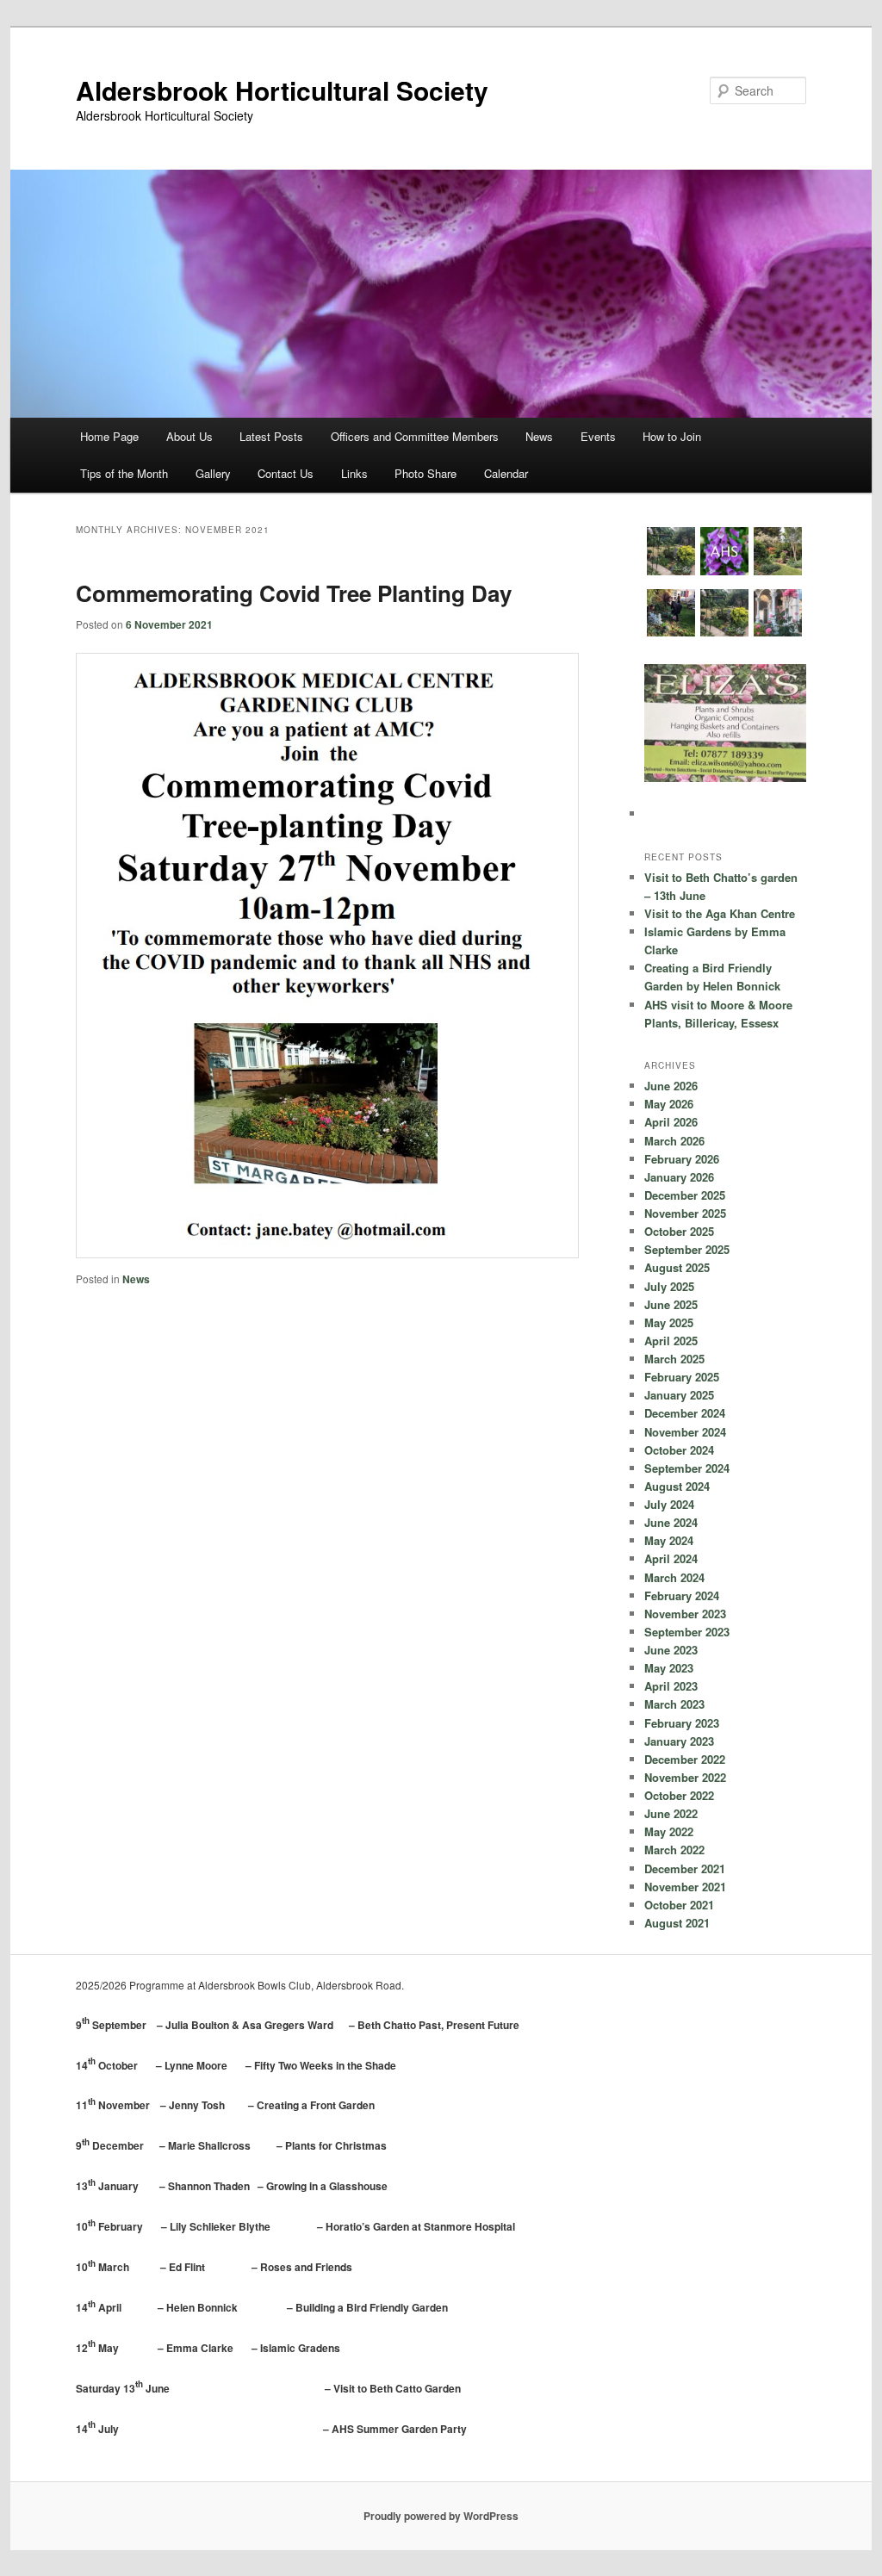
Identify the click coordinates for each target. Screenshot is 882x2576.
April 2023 (671, 1686)
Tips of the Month (124, 473)
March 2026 (674, 1141)
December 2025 (685, 1195)
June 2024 (671, 1522)
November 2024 (685, 1432)
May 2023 (669, 1668)
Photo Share (425, 473)
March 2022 (674, 1850)
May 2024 (669, 1540)
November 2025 (685, 1213)
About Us (189, 436)
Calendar (506, 473)
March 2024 (674, 1577)
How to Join (672, 436)
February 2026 (682, 1159)
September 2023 (687, 1632)
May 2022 (669, 1831)
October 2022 (679, 1795)
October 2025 (679, 1231)
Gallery (213, 473)
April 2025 (671, 1341)
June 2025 (671, 1304)
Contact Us (286, 473)
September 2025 (687, 1249)
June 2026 (671, 1086)
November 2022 (685, 1777)
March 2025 (674, 1359)
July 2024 (669, 1504)
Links (354, 473)
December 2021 (685, 1868)
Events (598, 436)
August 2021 (677, 1923)
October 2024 (679, 1450)
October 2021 (679, 1905)
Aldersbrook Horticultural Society (282, 90)
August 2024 (677, 1486)
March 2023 (674, 1704)
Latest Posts (271, 436)
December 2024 (685, 1413)
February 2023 (682, 1723)
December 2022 (685, 1759)
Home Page (109, 436)
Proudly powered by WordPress (441, 2516)
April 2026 (671, 1122)
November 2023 (685, 1614)
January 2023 (679, 1741)
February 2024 (682, 1595)
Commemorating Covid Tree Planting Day (294, 593)
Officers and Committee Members (415, 436)
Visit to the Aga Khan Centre (720, 913)
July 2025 (669, 1286)
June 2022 (671, 1813)
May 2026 (669, 1104)
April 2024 (671, 1558)
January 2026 (679, 1177)
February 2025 (682, 1377)
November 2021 (685, 1887)
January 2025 (679, 1395)
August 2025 (677, 1267)
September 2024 (687, 1468)
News (539, 436)
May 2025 (669, 1322)
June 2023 (671, 1650)
